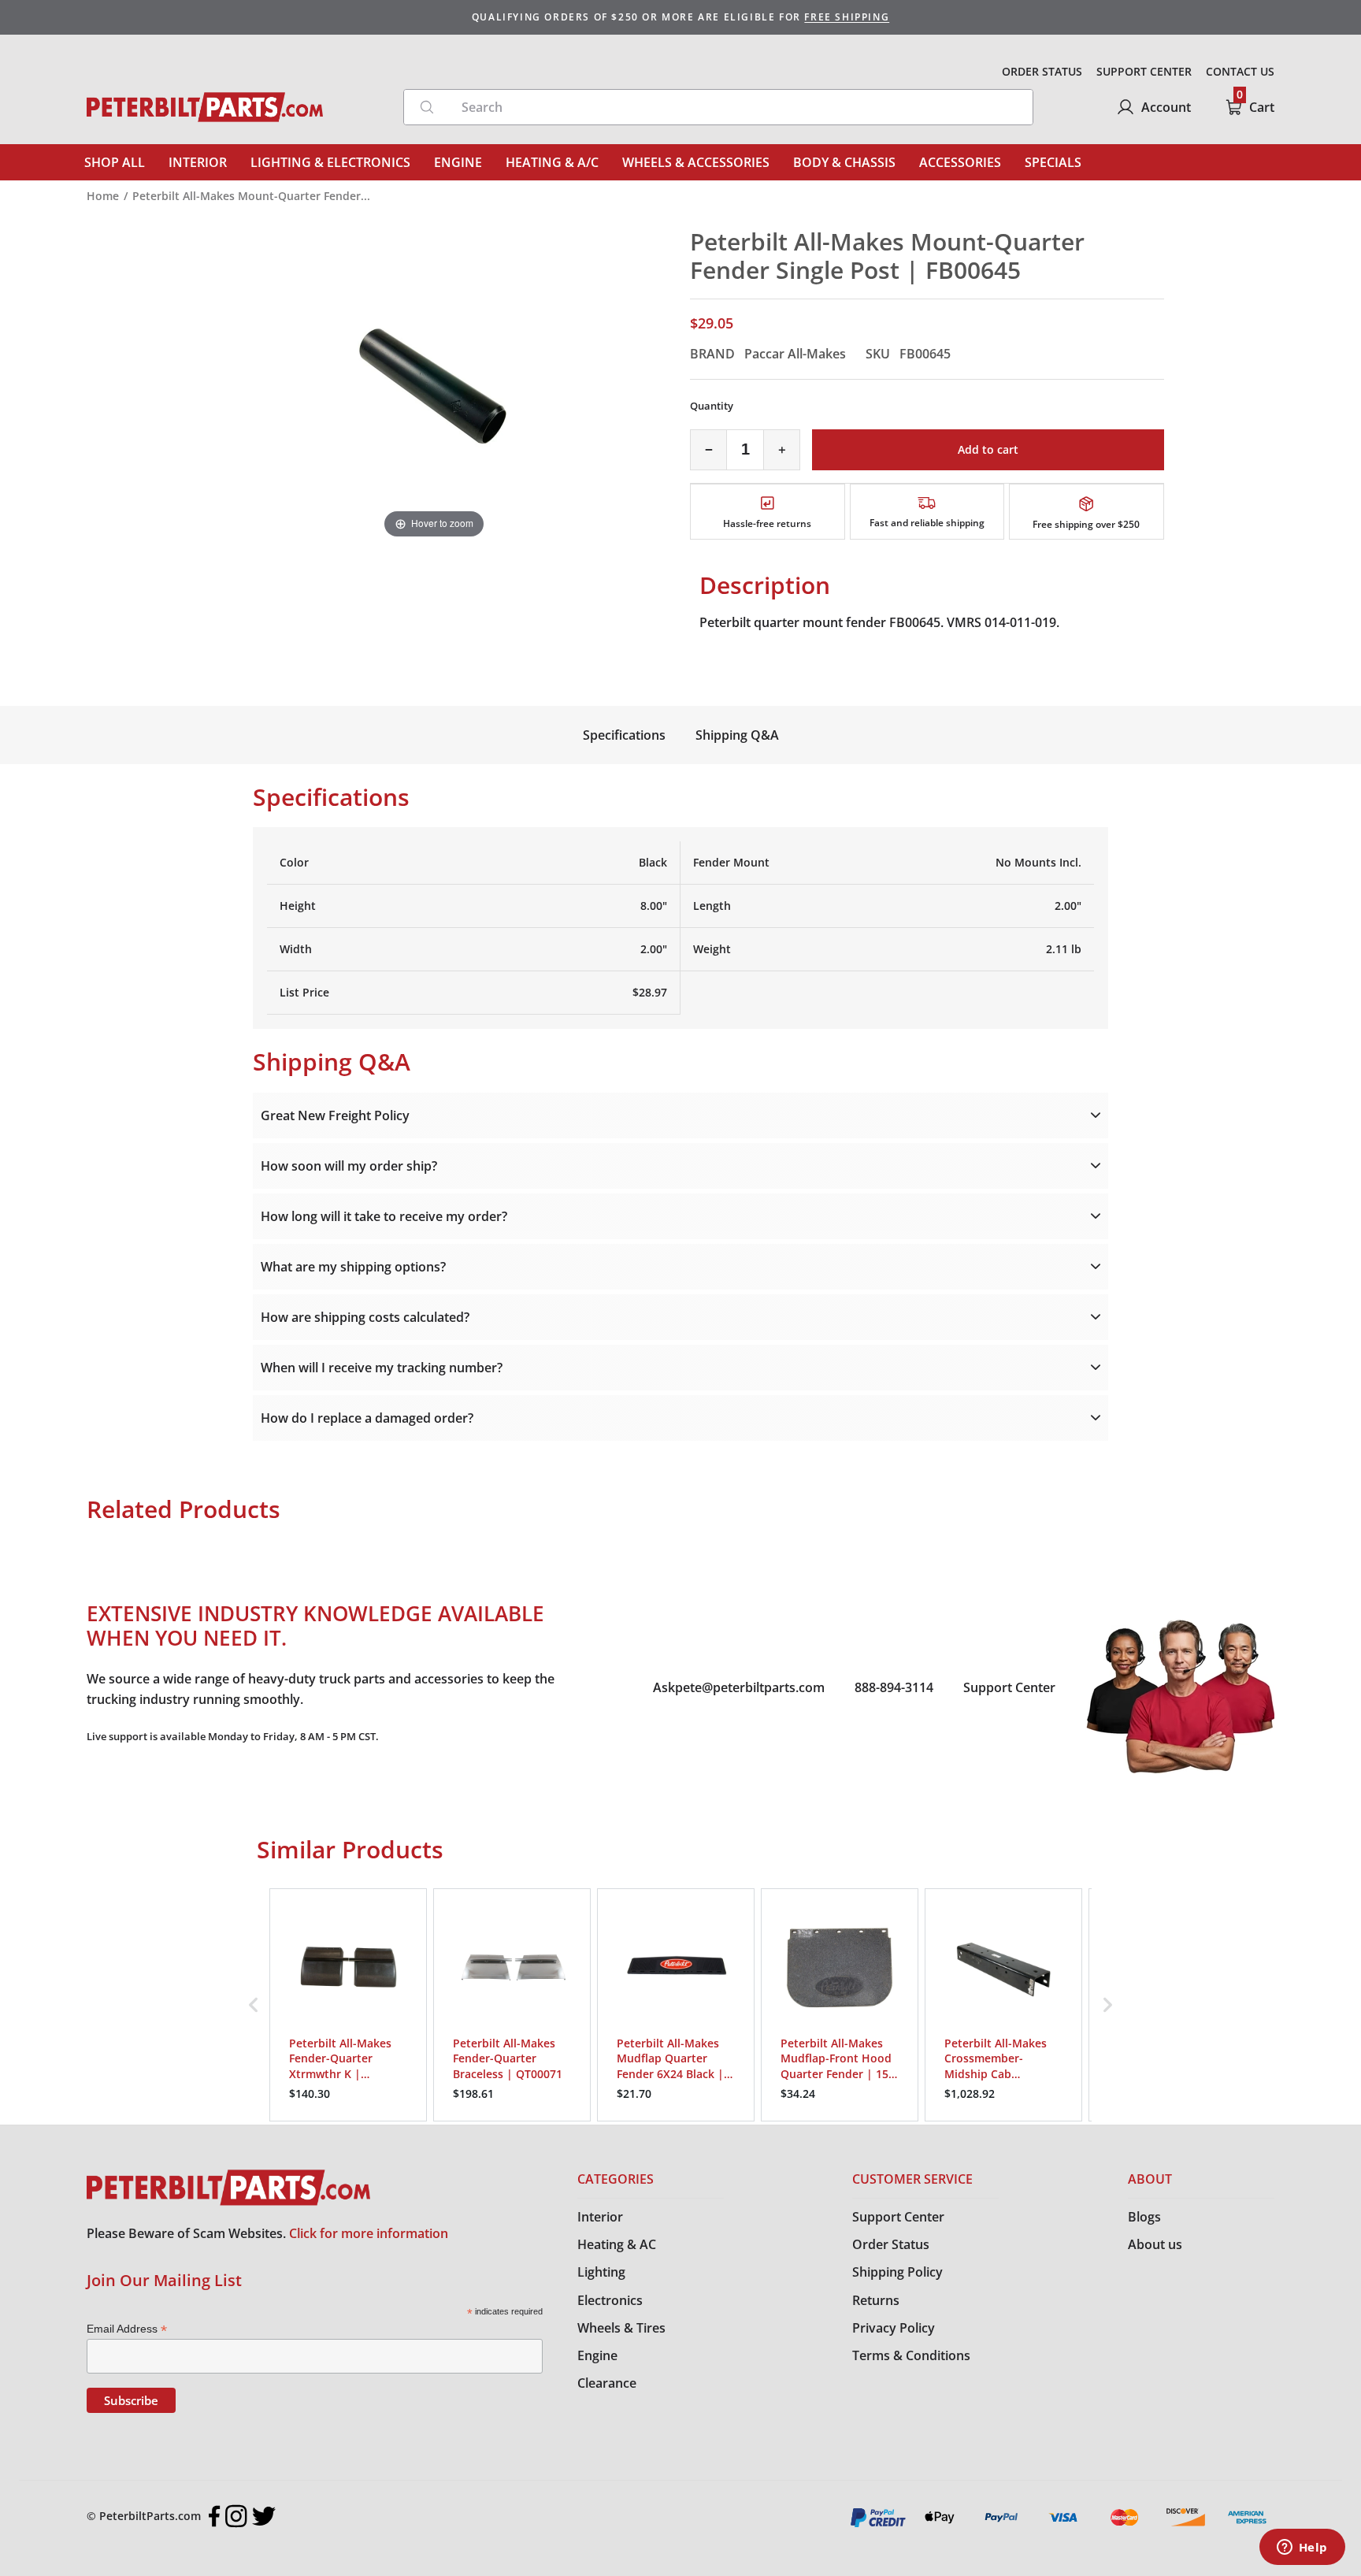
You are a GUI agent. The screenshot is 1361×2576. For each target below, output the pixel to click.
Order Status (891, 2244)
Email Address (127, 2329)
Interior (600, 2217)
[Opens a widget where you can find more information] (1302, 2548)
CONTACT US (1240, 71)
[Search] (427, 107)
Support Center (1009, 1687)
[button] (254, 2005)
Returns (876, 2300)
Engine (597, 2355)
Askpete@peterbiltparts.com (739, 1687)
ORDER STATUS (1042, 71)
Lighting (601, 2272)
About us (1155, 2244)
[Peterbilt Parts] (205, 107)
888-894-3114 (894, 1687)
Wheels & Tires (621, 2328)
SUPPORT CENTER (1144, 71)
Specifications (624, 735)
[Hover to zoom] (434, 384)
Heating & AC (617, 2244)
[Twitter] (264, 2516)
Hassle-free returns (767, 523)
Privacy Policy (894, 2328)
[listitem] (348, 2005)
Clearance (607, 2383)
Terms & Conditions (911, 2355)
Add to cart (988, 449)
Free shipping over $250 (1086, 524)
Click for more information (369, 2233)
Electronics (610, 2300)
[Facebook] (215, 2516)
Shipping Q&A (737, 735)
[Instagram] (236, 2516)
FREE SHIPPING (847, 17)
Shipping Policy (897, 2272)
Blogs (1144, 2217)
